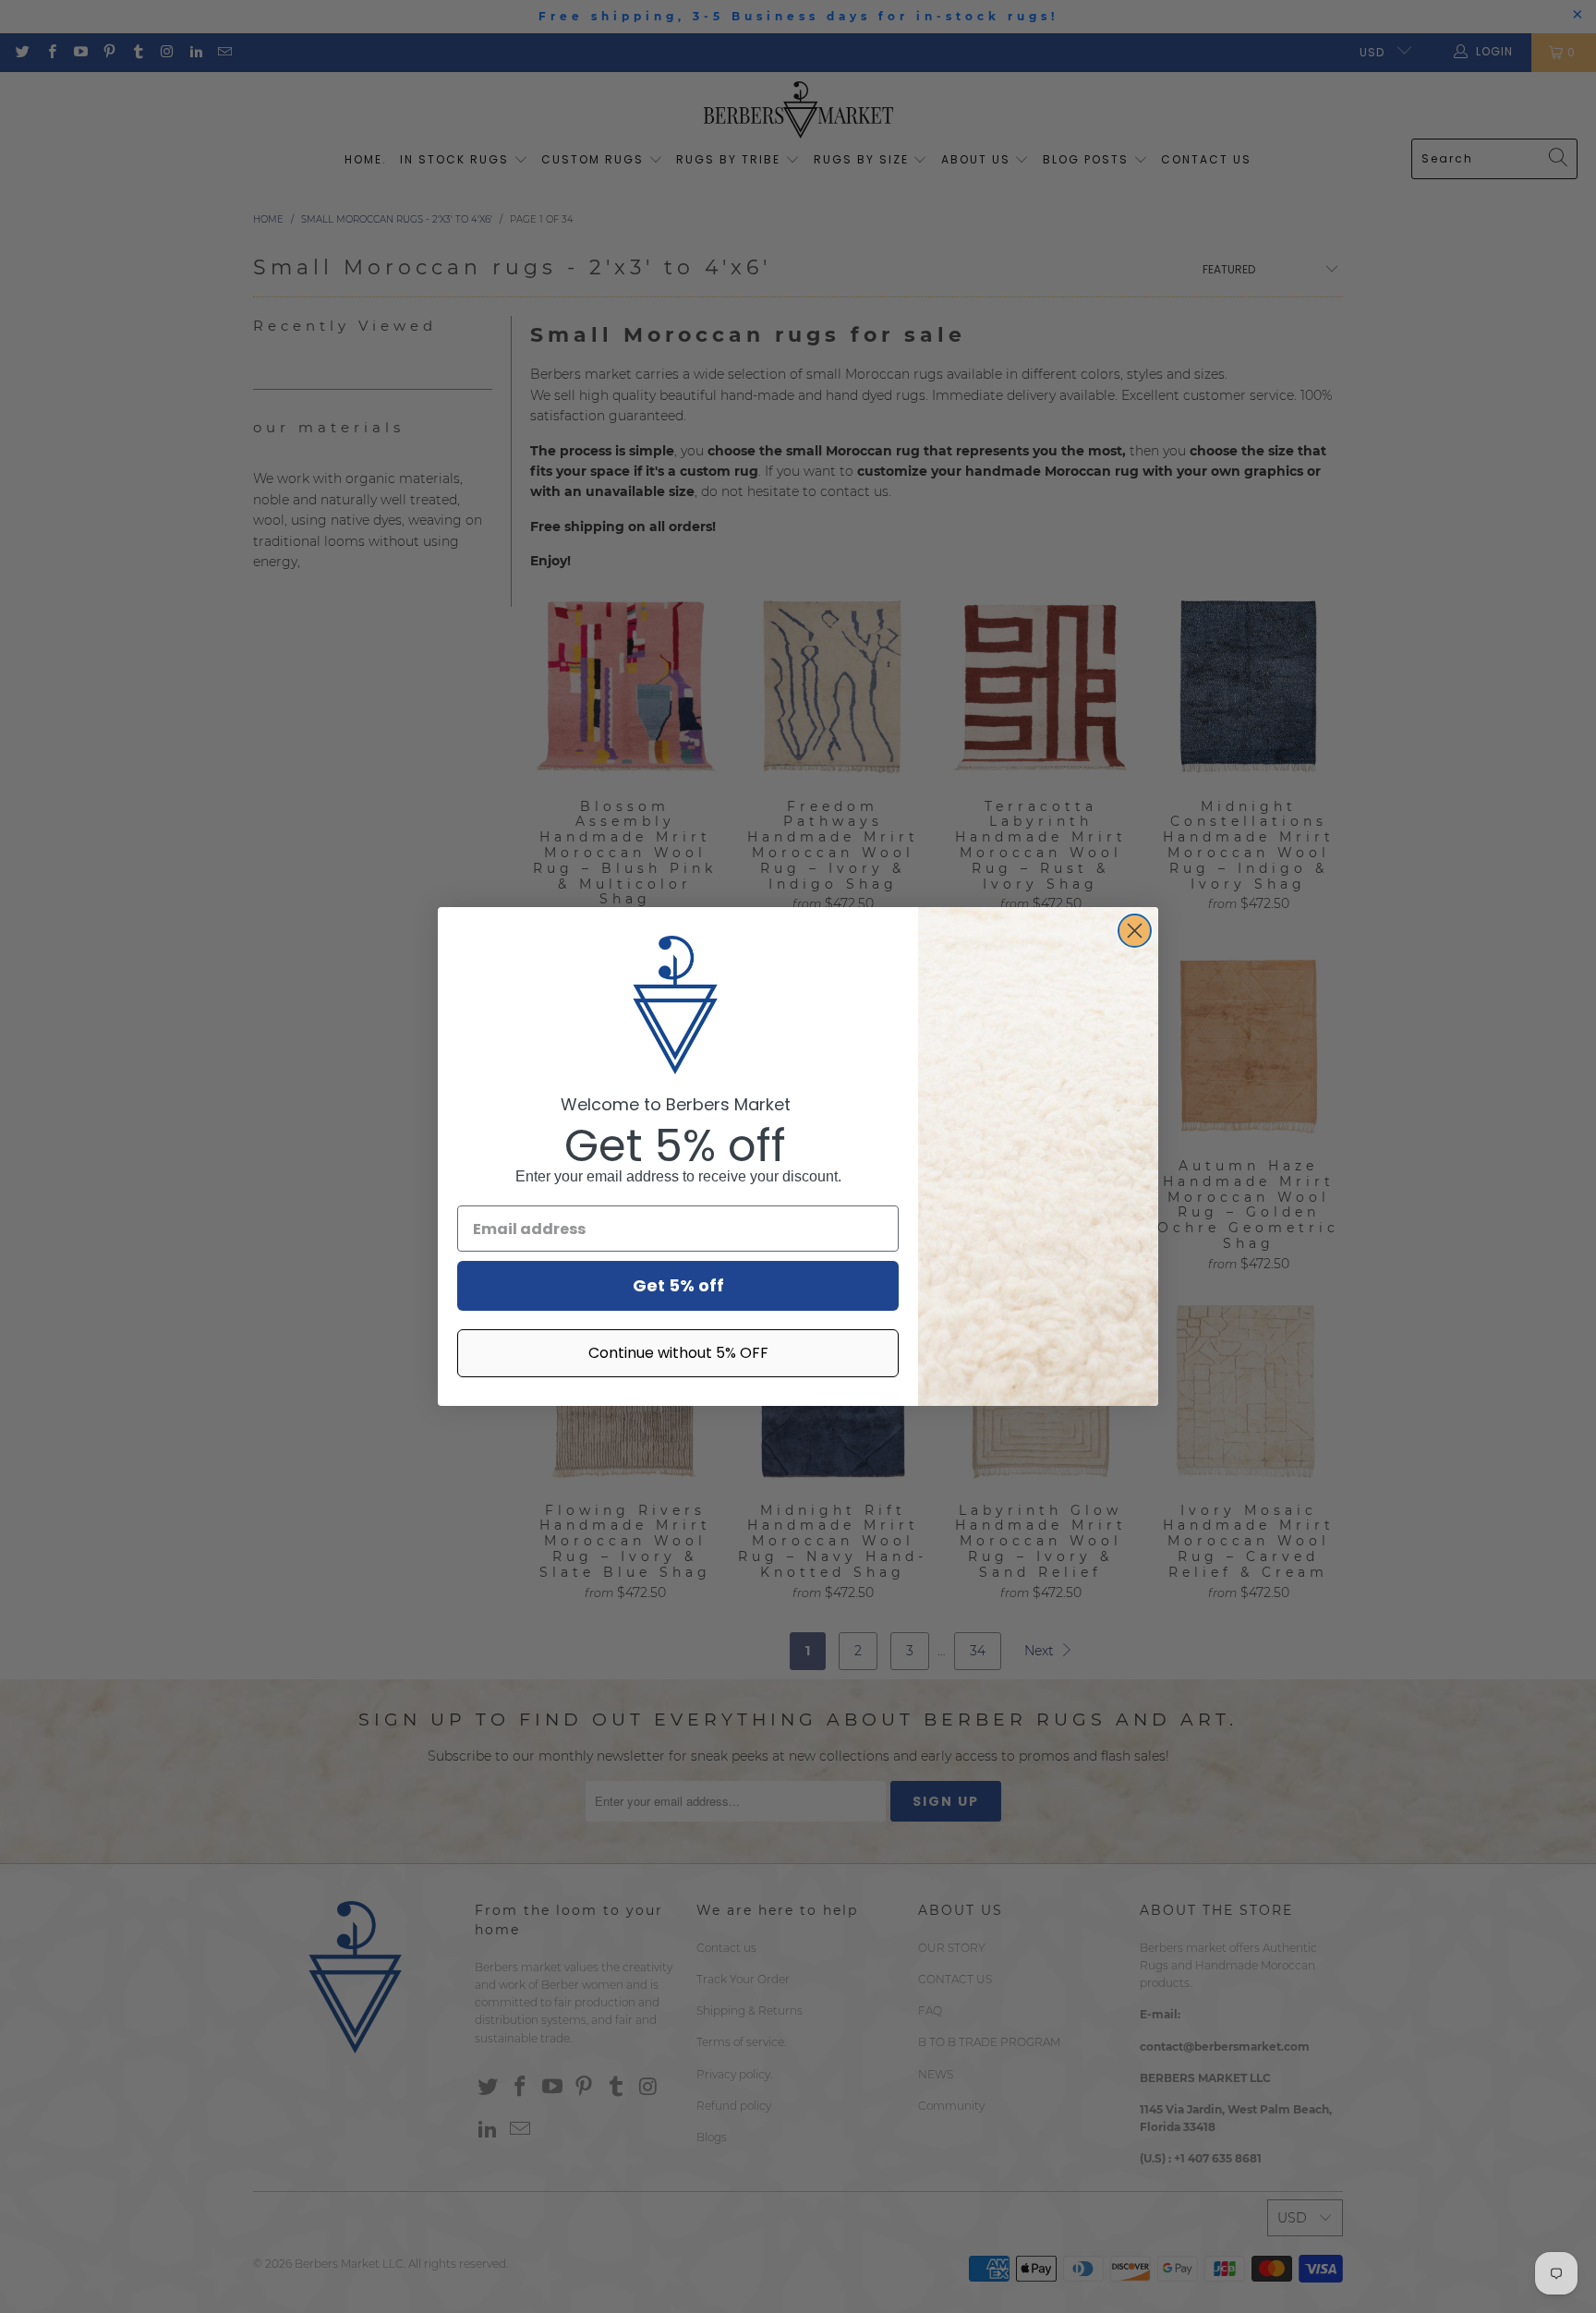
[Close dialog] (1135, 931)
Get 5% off (678, 1285)
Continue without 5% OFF (678, 1353)
